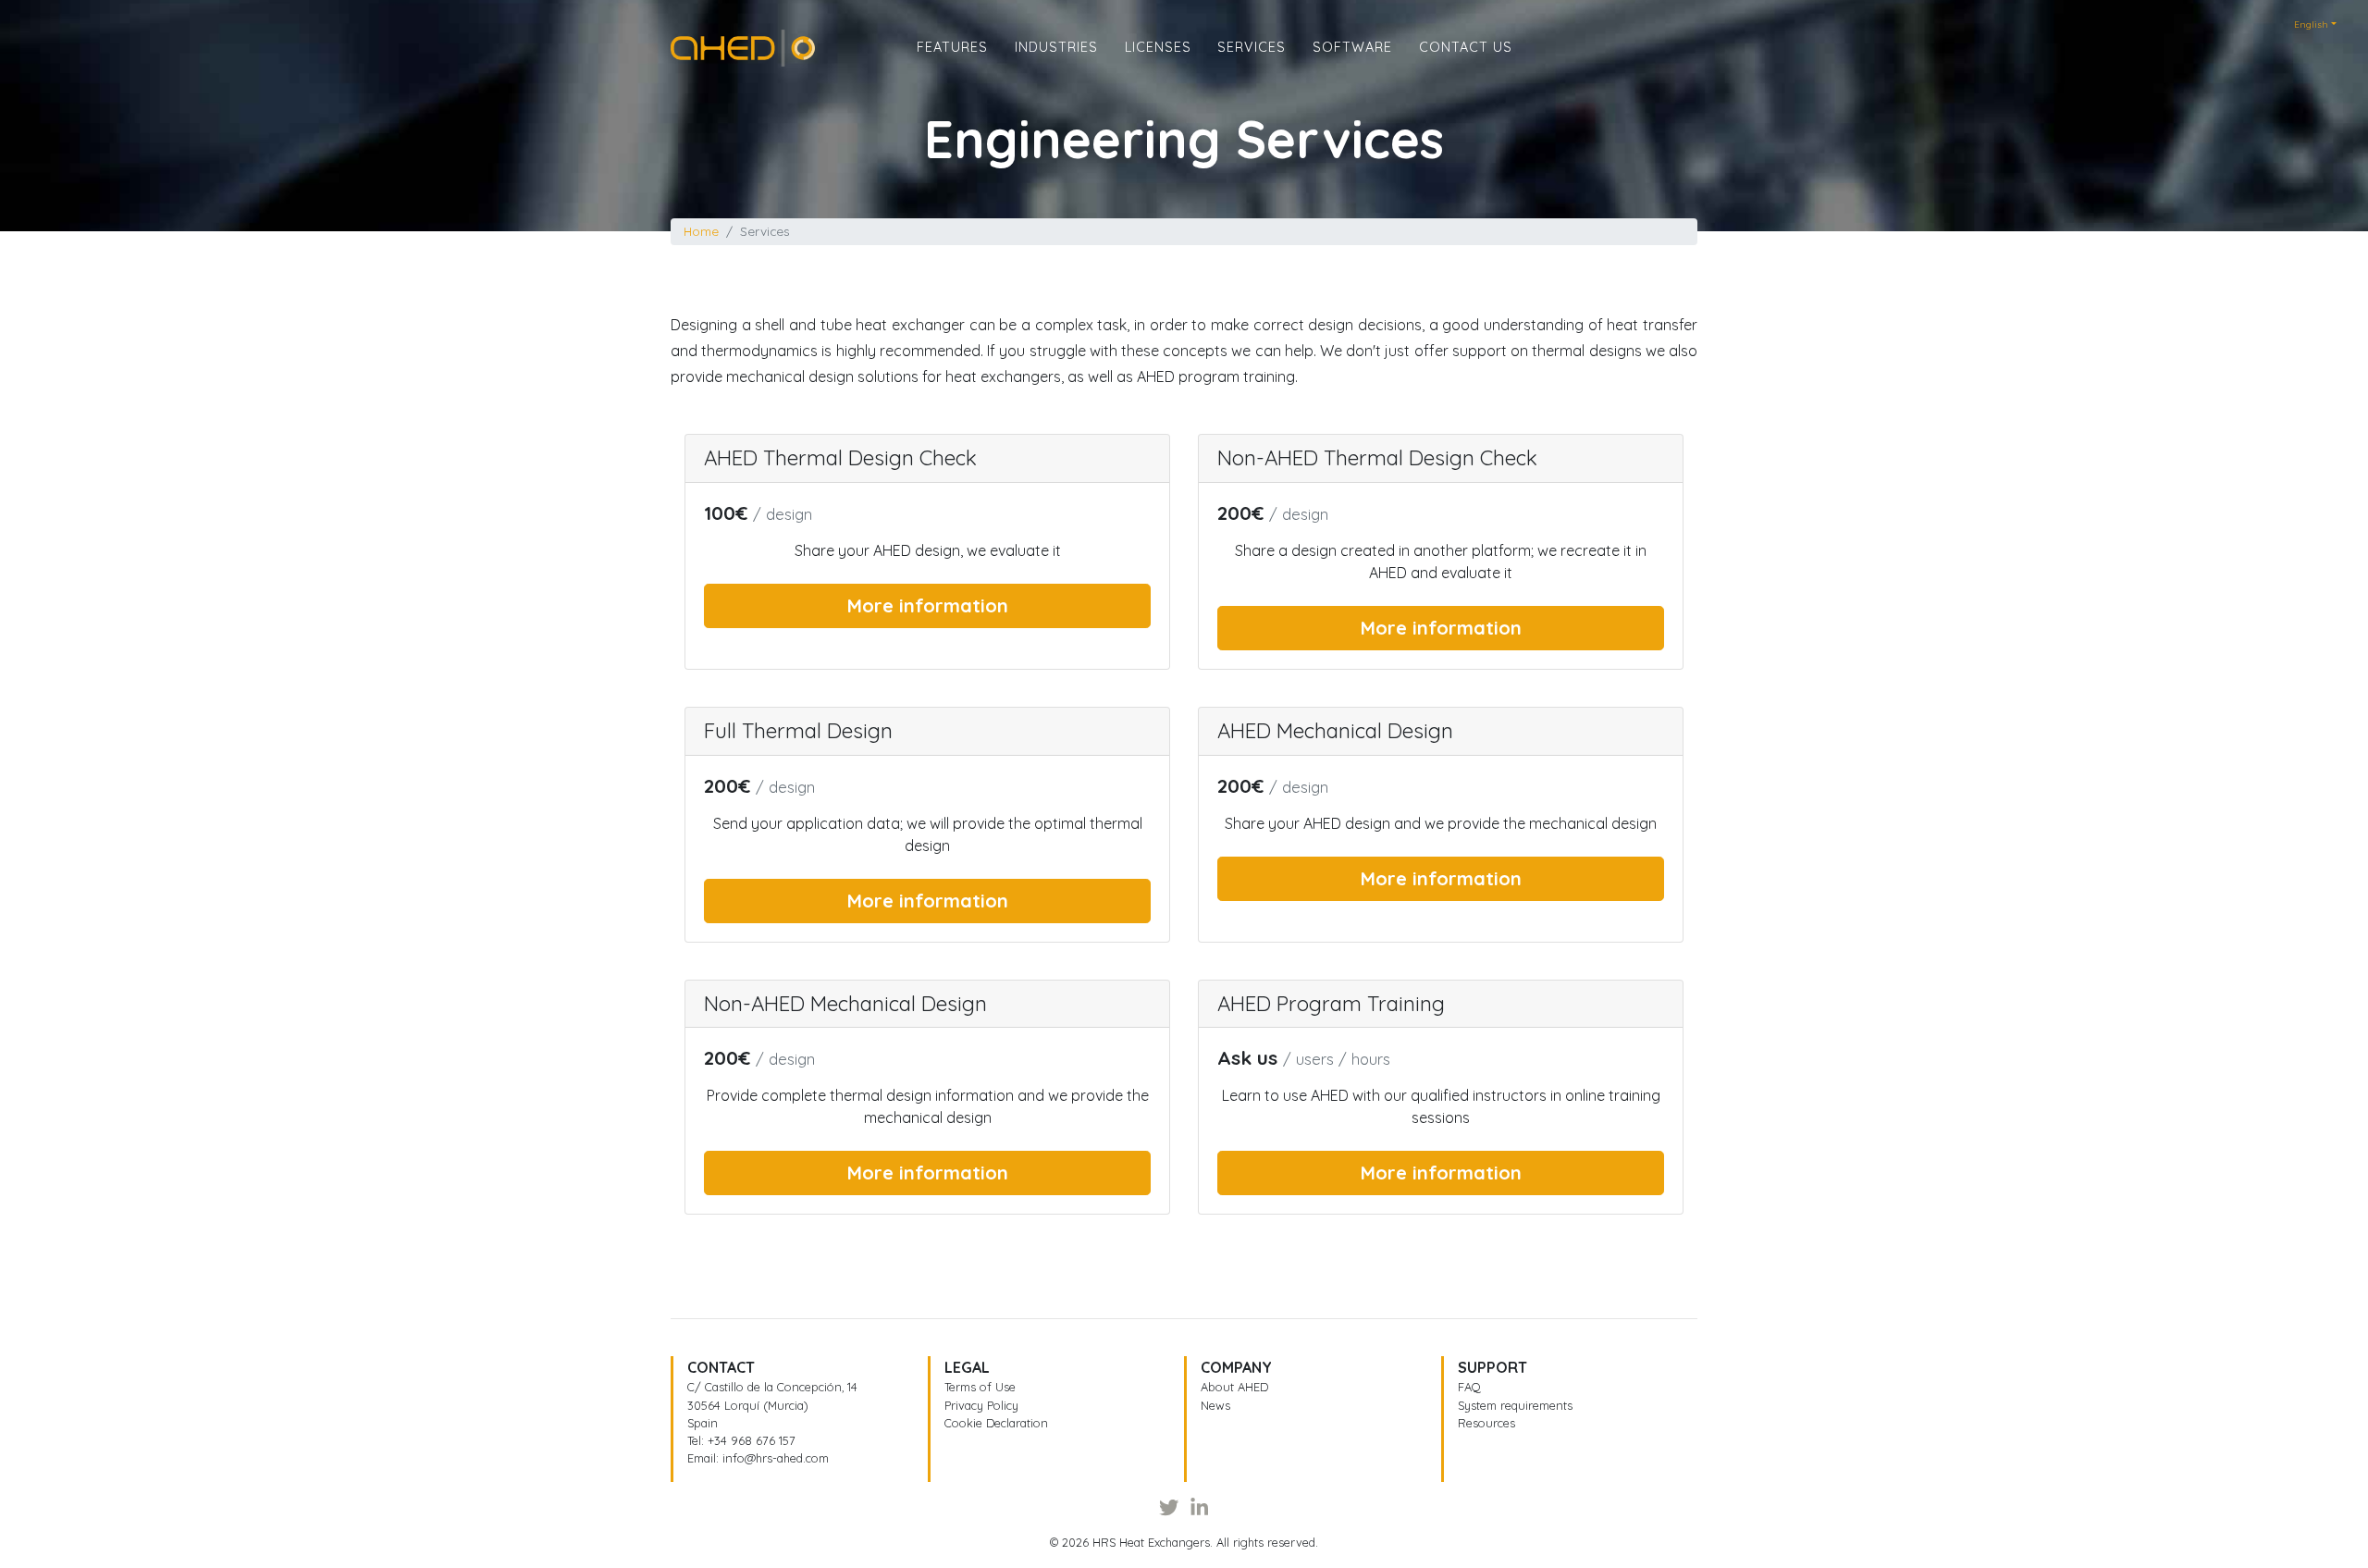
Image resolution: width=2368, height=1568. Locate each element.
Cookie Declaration (996, 1423)
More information (928, 605)
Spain (703, 1423)
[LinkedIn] (1199, 1507)
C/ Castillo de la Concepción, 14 (772, 1387)
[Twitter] (1169, 1507)
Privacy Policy (981, 1405)
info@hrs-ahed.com (776, 1458)
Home (691, 41)
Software (1352, 47)
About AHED (1234, 1387)
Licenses (1158, 47)
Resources (1486, 1423)
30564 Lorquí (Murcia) (748, 1405)
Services (1252, 47)
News (1215, 1405)
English (2311, 25)
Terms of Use (980, 1387)
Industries (1056, 47)
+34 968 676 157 (752, 1440)
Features (952, 47)
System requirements (1515, 1405)
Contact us (1466, 47)
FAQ (1469, 1387)
